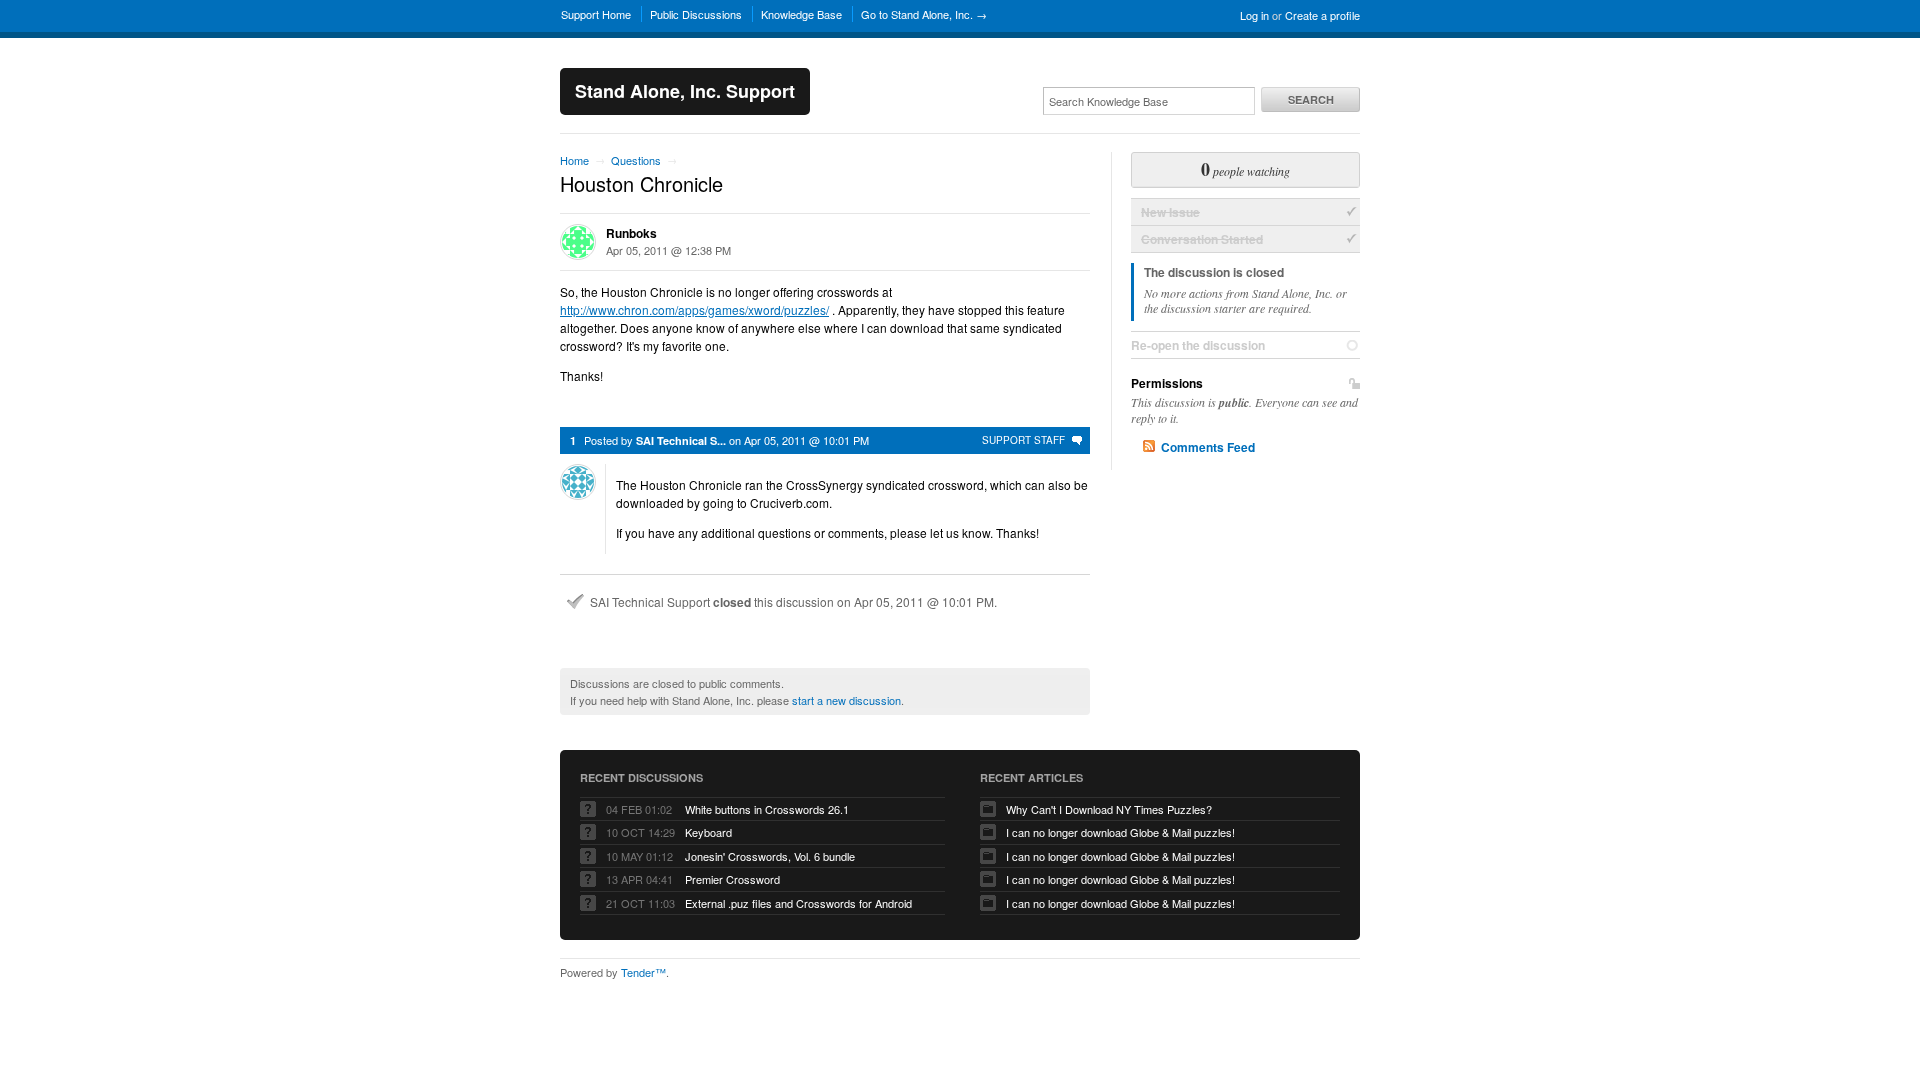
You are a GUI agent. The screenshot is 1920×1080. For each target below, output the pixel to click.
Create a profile (1322, 15)
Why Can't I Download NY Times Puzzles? (1109, 809)
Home (574, 160)
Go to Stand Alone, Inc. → (924, 14)
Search (1311, 99)
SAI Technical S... (681, 440)
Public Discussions (696, 14)
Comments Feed (1208, 447)
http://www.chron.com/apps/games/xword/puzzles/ (694, 309)
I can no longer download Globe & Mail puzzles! (1120, 832)
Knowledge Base (801, 14)
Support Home (596, 14)
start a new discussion (846, 700)
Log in (1254, 15)
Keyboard (708, 832)
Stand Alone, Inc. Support (685, 91)
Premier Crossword (732, 879)
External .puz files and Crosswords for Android (798, 903)
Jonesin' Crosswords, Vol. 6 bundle (770, 856)
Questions (636, 160)
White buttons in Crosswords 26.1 (767, 809)
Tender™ (643, 972)
